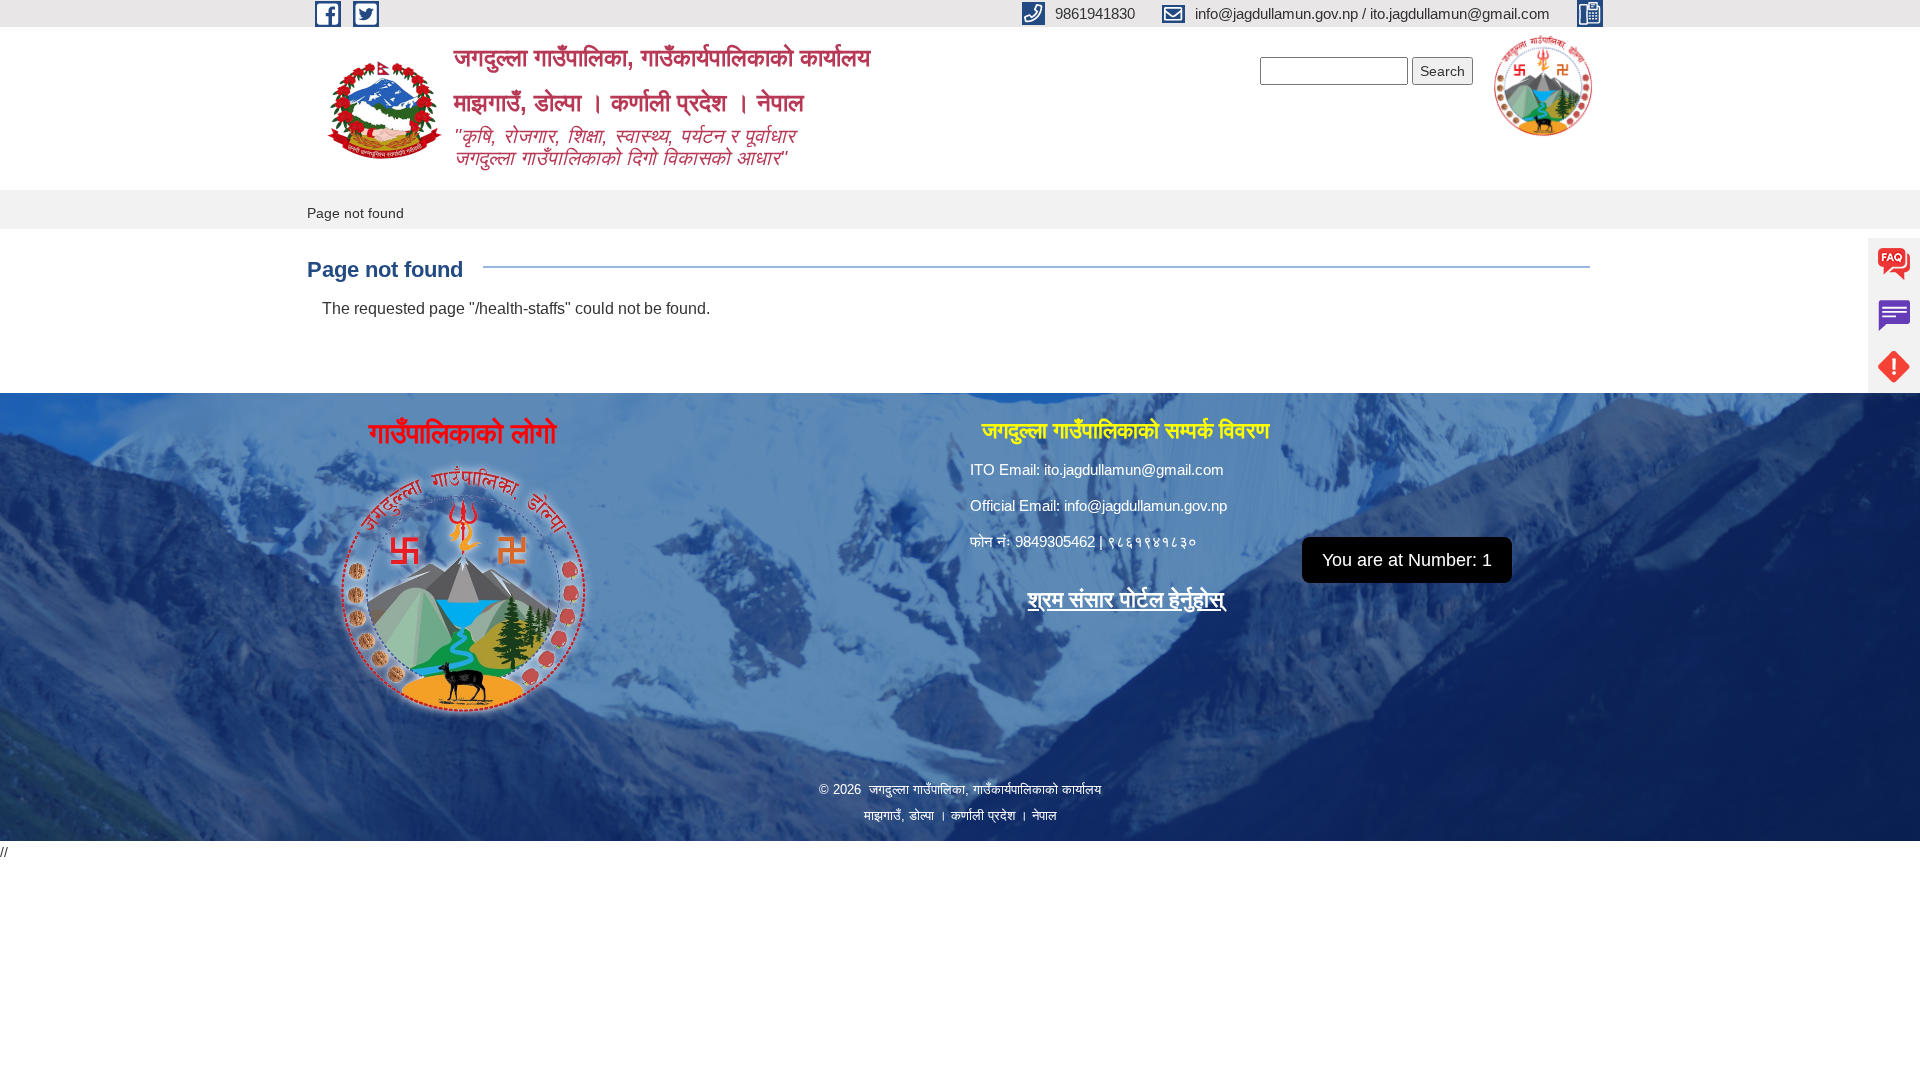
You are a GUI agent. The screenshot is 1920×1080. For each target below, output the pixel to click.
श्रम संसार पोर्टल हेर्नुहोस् (1126, 599)
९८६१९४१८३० (1152, 541)
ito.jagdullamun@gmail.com (1134, 469)
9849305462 (1055, 541)
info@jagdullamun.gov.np (1145, 505)
